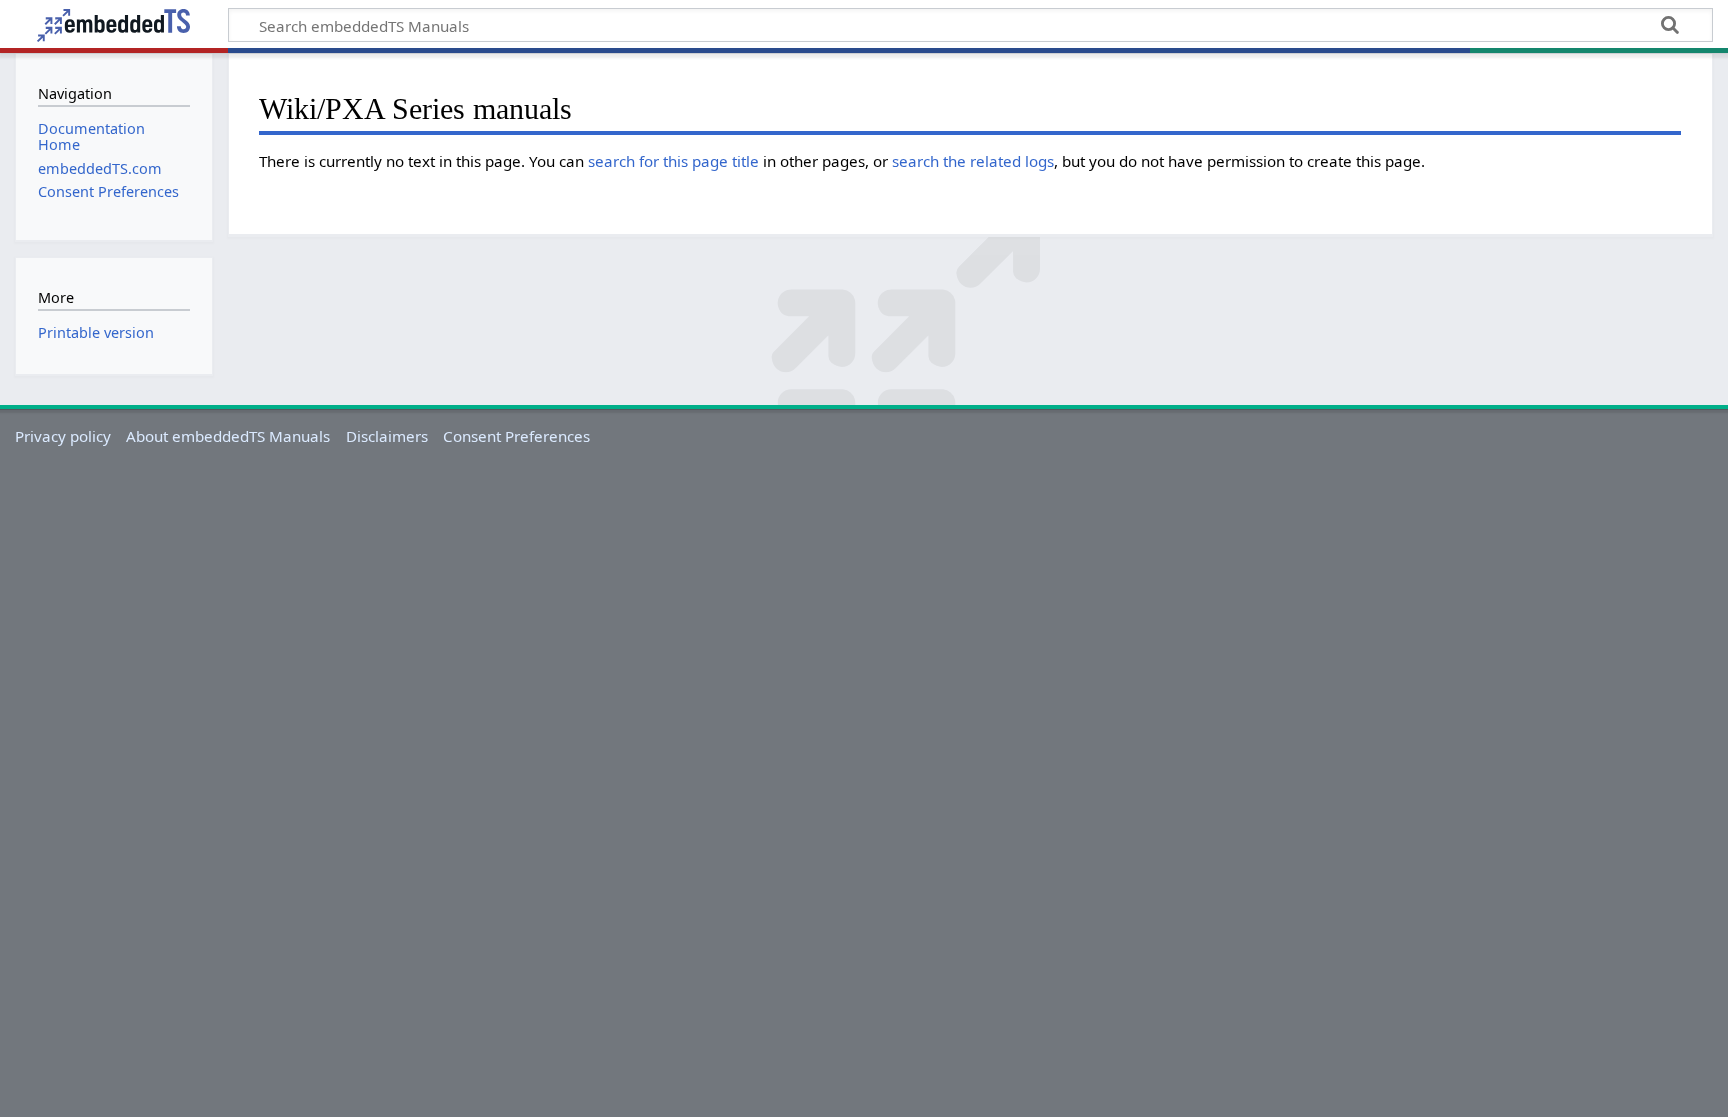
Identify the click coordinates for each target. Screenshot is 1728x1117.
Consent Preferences (516, 436)
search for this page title (673, 161)
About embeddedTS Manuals (228, 436)
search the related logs (973, 161)
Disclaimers (387, 436)
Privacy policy (63, 436)
